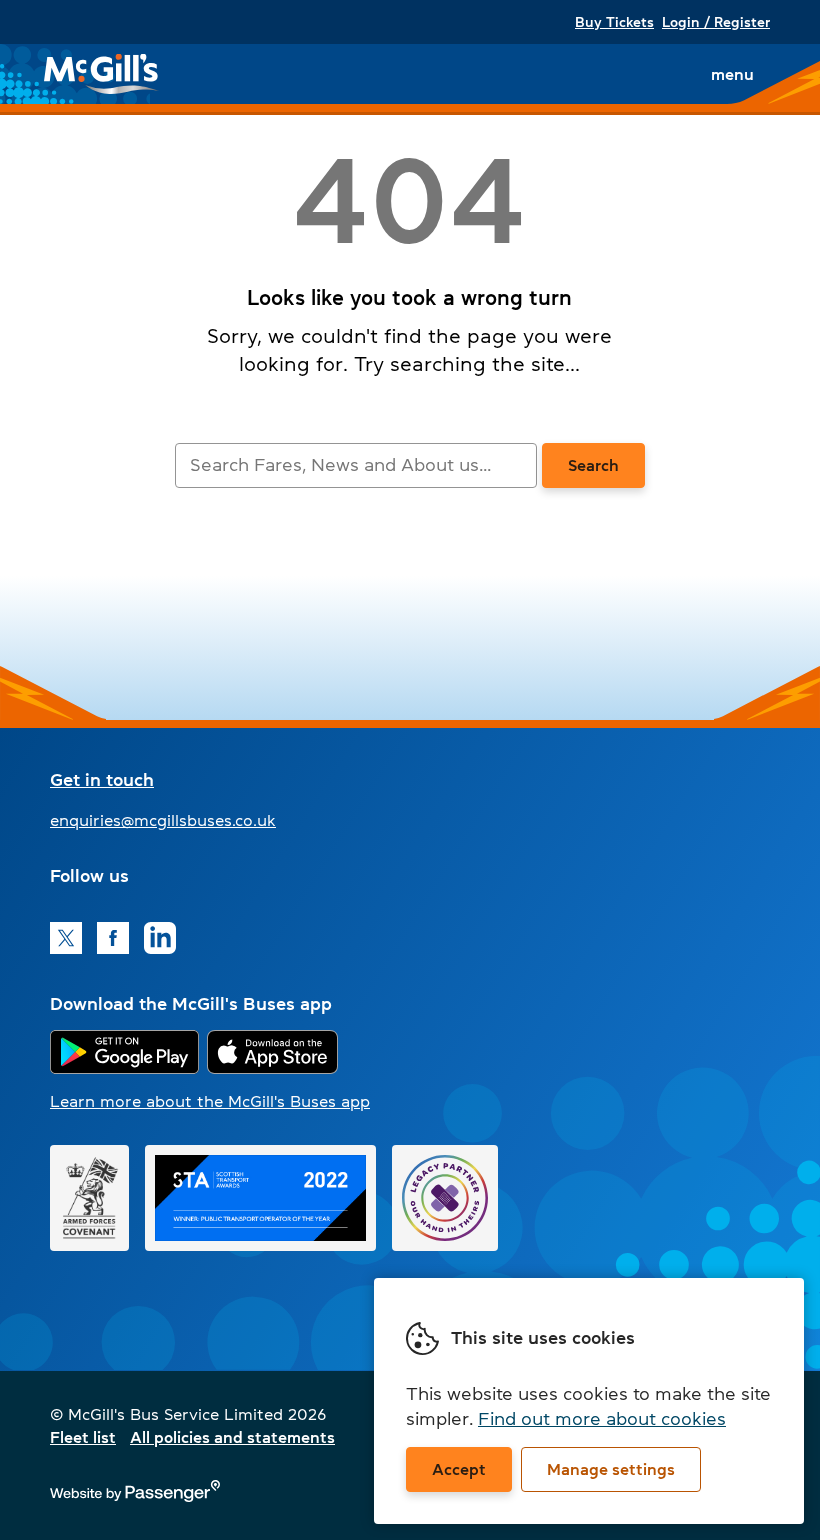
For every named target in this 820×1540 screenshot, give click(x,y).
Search (593, 465)
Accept (459, 1469)
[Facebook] (113, 938)
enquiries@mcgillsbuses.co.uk (163, 820)
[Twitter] (66, 938)
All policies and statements (232, 1437)
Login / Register (716, 22)
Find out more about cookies (602, 1419)
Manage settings (611, 1469)
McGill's (102, 74)
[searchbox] (355, 465)
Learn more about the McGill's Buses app (210, 1101)
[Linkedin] (160, 938)
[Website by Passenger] (135, 1497)
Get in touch (102, 780)
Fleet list (83, 1437)
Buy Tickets (614, 22)
